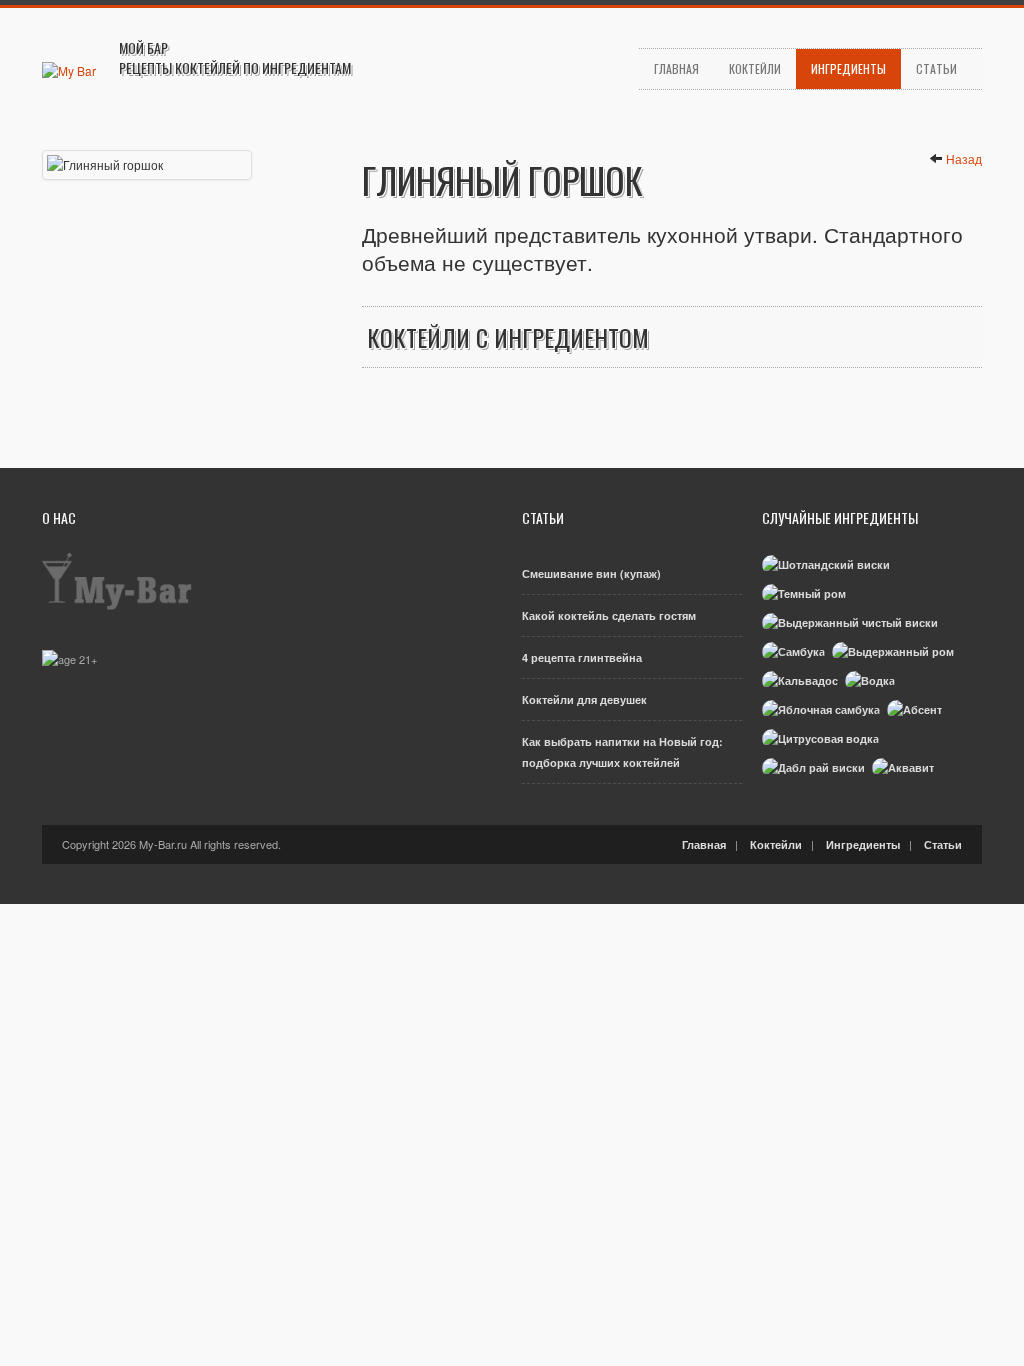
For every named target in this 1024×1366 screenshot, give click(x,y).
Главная (676, 68)
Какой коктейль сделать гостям (609, 615)
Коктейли (755, 68)
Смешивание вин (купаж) (591, 573)
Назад (964, 158)
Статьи (936, 68)
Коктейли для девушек (584, 699)
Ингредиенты (848, 68)
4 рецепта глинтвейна (582, 657)
